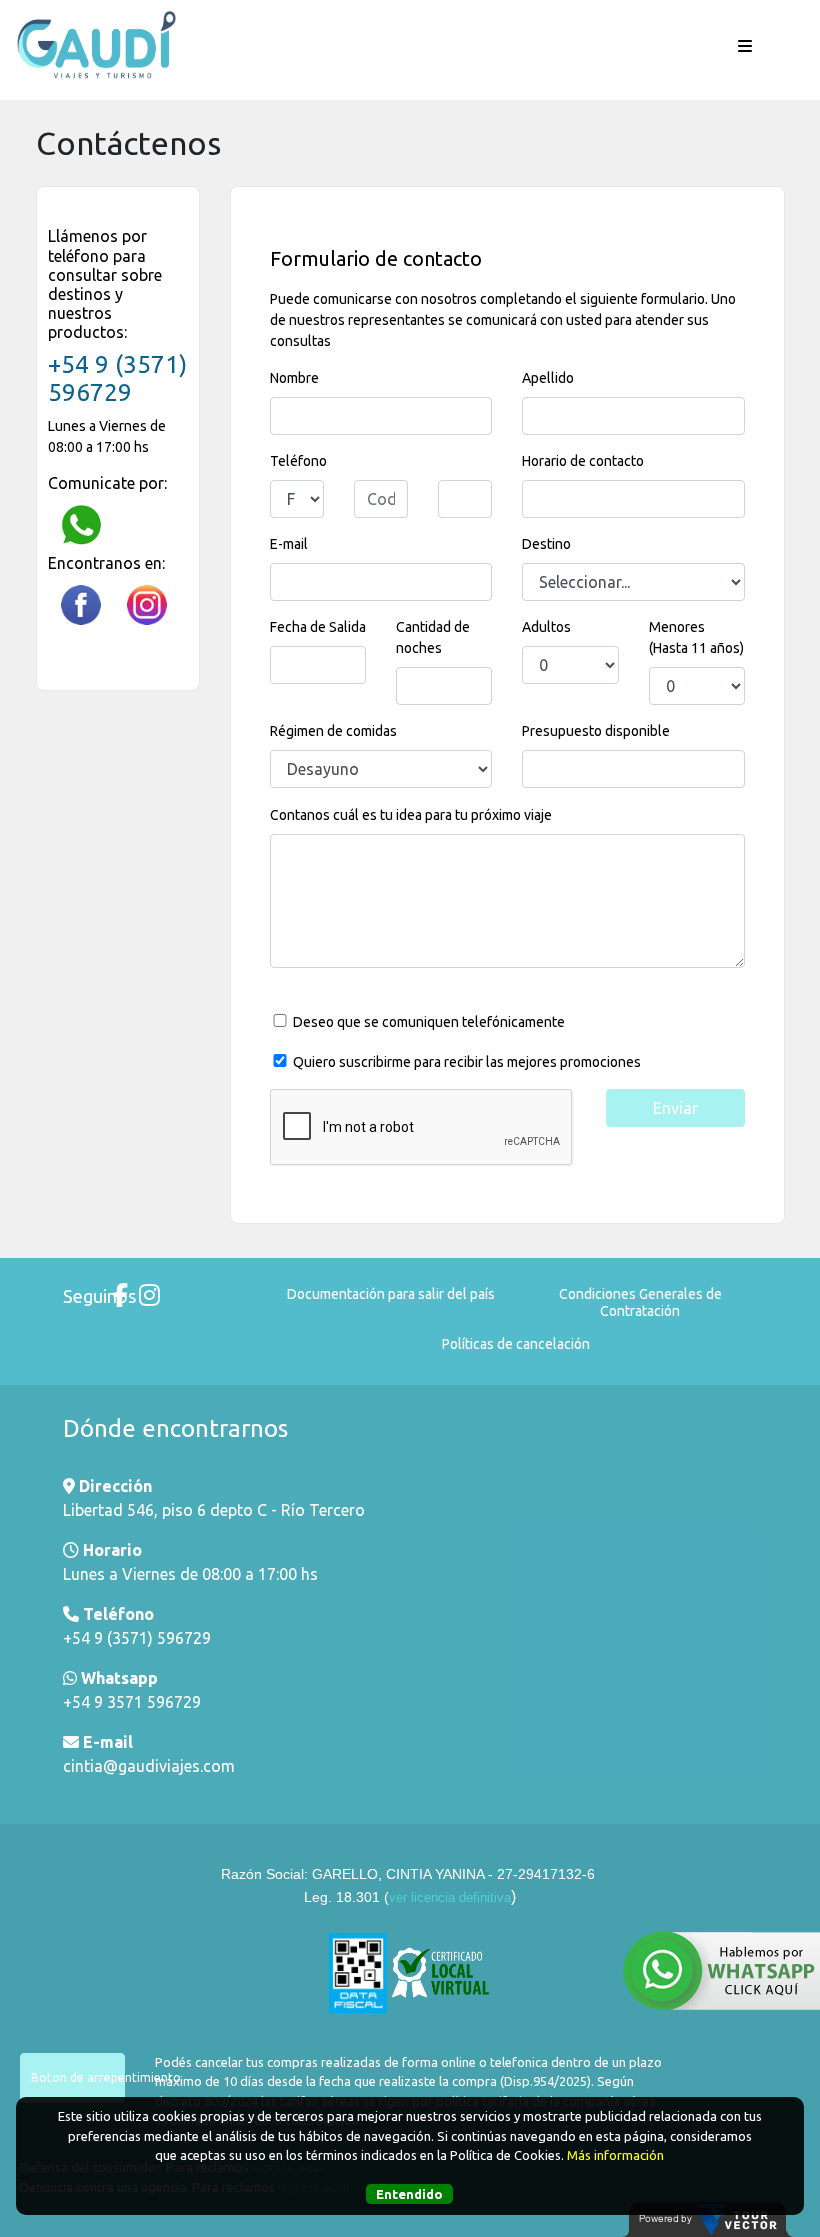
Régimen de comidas (333, 731)
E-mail (289, 544)
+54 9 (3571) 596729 (117, 379)
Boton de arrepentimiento (78, 2077)
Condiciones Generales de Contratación (640, 1302)
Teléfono (298, 461)
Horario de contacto (583, 461)
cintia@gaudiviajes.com (149, 1766)
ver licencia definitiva (450, 1897)
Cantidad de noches (433, 637)
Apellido (548, 378)
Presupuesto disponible (596, 731)
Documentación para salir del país (391, 1294)
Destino (546, 544)
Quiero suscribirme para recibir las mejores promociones (467, 1062)
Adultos (533, 627)
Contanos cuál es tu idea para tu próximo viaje (411, 815)
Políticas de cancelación (516, 1344)
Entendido (409, 2194)
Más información (615, 2155)
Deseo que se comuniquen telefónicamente (429, 1022)
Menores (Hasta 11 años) (696, 637)
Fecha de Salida (318, 627)
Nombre (294, 378)
